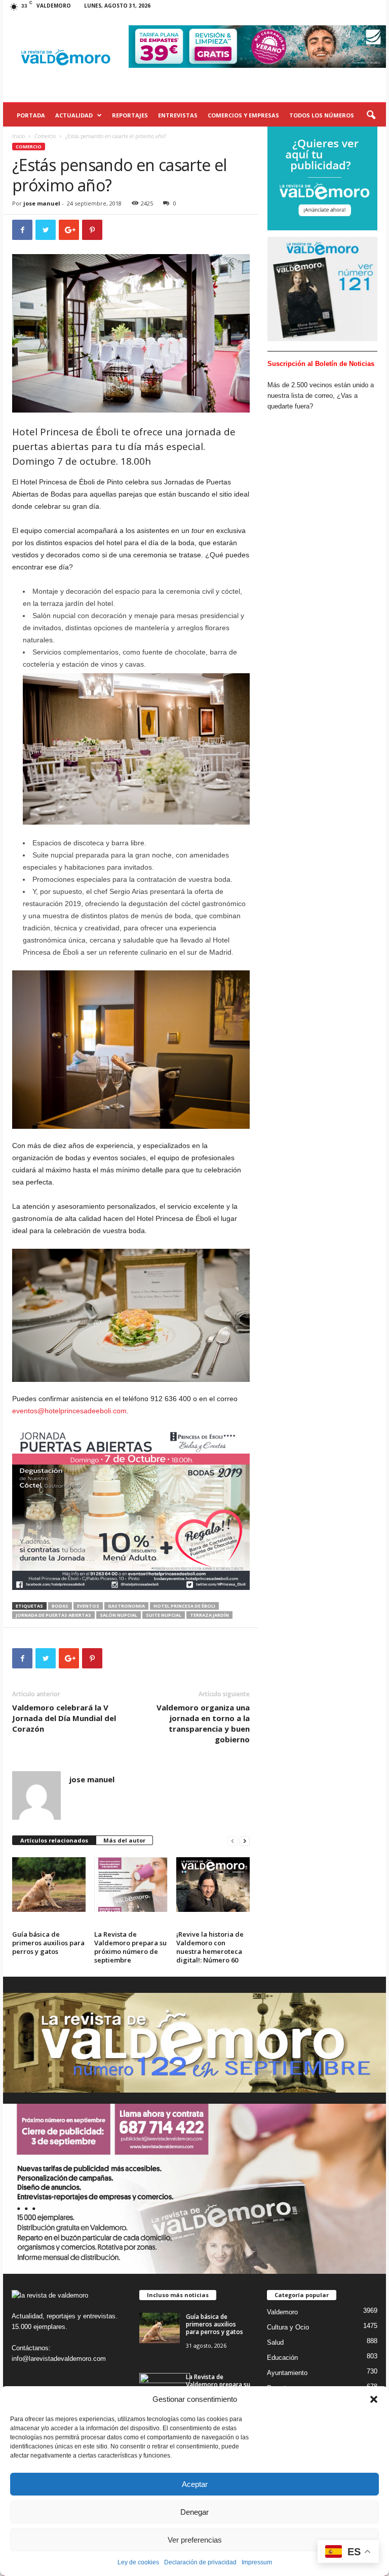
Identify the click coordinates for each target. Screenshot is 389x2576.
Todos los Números (322, 115)
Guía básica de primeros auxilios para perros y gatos (48, 1943)
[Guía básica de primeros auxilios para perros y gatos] (49, 1885)
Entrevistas (178, 115)
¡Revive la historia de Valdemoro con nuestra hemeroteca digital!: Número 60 (210, 1947)
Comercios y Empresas (243, 115)
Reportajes (130, 115)
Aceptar (195, 2484)
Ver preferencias (195, 2540)
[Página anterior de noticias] (232, 1841)
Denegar (194, 2512)
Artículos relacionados (54, 1840)
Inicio (18, 136)
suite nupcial (164, 1615)
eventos (88, 1606)
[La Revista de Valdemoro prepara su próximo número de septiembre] (131, 1885)
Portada (31, 115)
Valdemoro (282, 2312)
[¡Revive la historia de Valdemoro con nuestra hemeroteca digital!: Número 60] (213, 1885)
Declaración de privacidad (200, 2562)
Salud (275, 2342)
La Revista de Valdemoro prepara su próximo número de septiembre (130, 1947)
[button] (374, 2399)
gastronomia (126, 1606)
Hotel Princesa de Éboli (184, 1606)
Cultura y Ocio (288, 2327)
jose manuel (42, 203)
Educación (282, 2358)
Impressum (257, 2562)
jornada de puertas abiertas (53, 1615)
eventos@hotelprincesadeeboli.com (69, 1411)
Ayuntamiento (287, 2373)
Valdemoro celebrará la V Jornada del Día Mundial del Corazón (64, 1718)
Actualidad (74, 115)
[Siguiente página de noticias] (245, 1841)
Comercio (45, 136)
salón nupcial (119, 1615)
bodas (60, 1606)
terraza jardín (209, 1615)
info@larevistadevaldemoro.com (59, 2359)
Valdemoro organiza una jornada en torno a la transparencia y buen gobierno (203, 1723)
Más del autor (124, 1840)
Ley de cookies (138, 2562)
